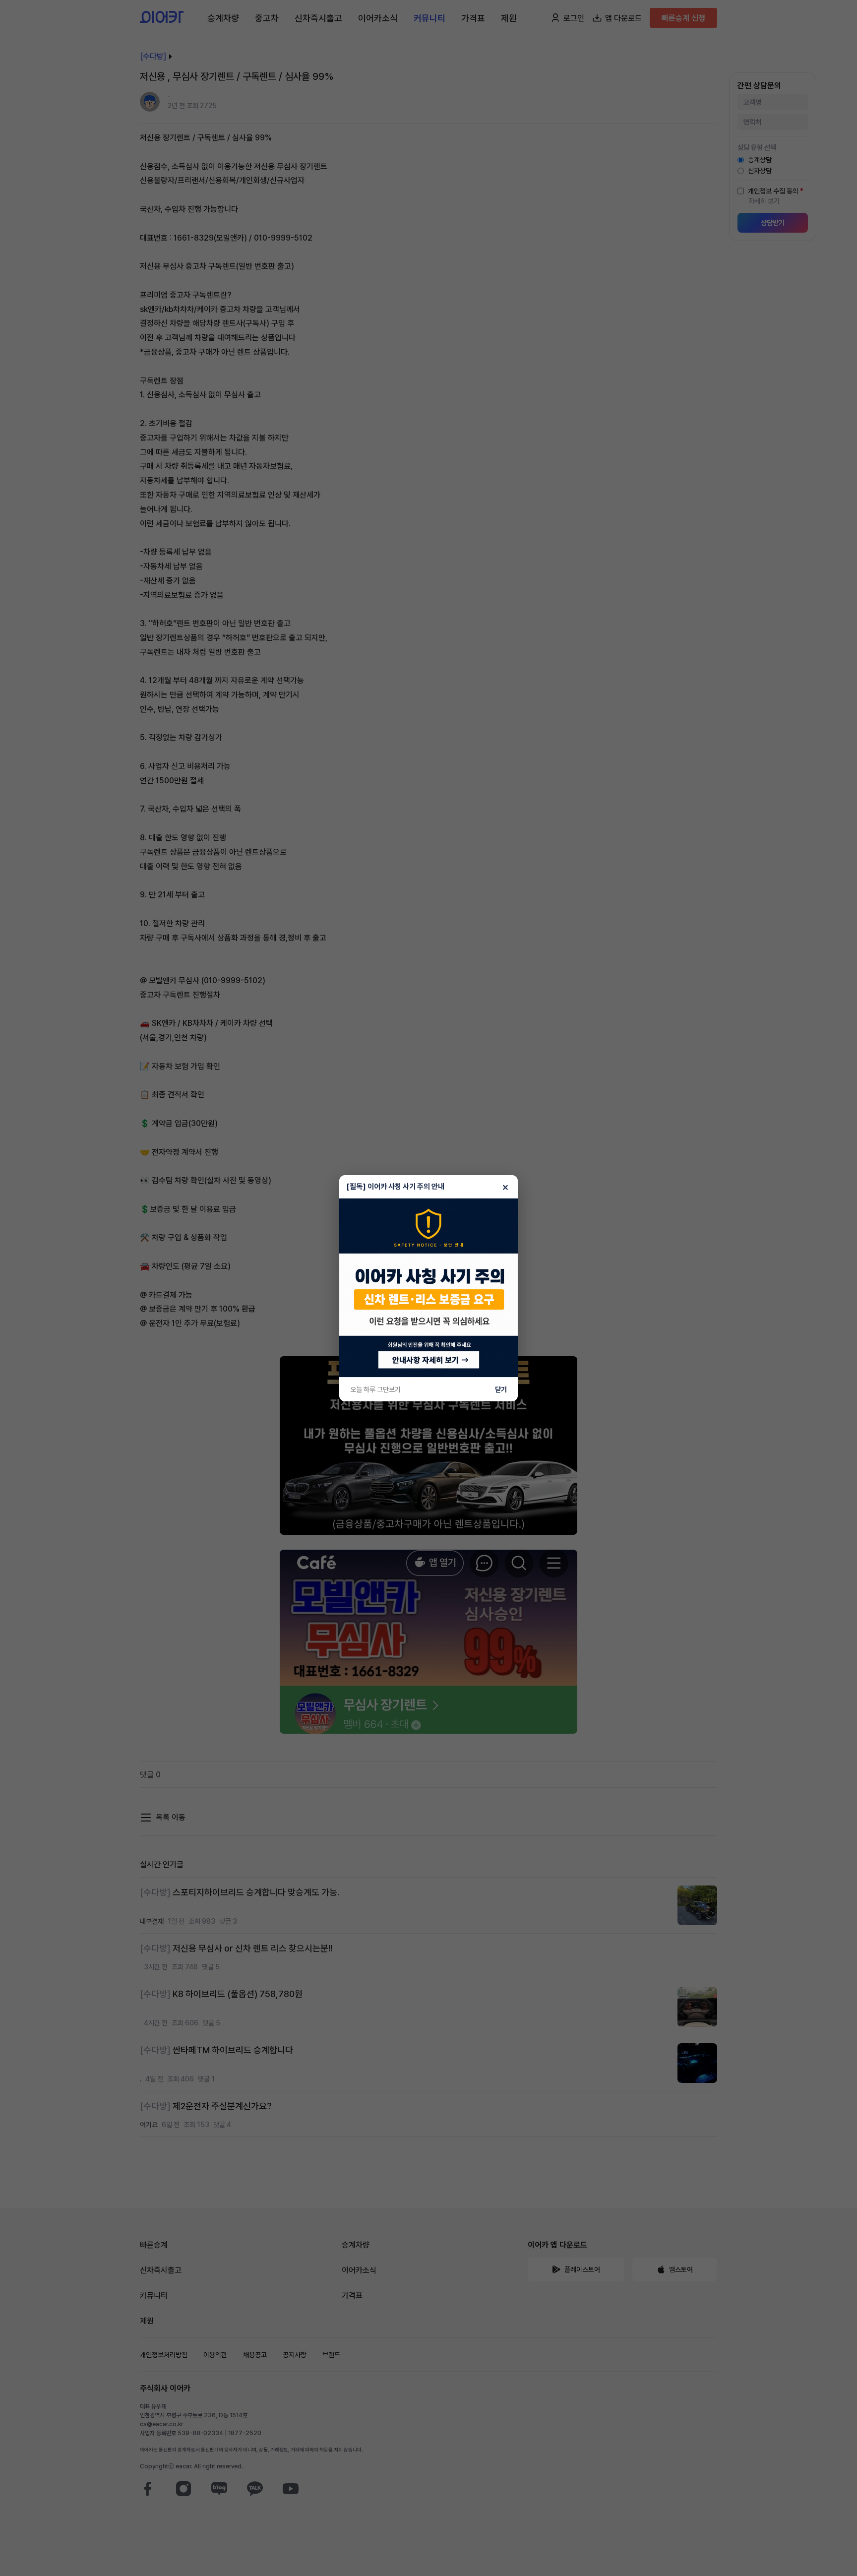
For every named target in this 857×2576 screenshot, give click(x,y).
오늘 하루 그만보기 (375, 1389)
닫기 (501, 1389)
